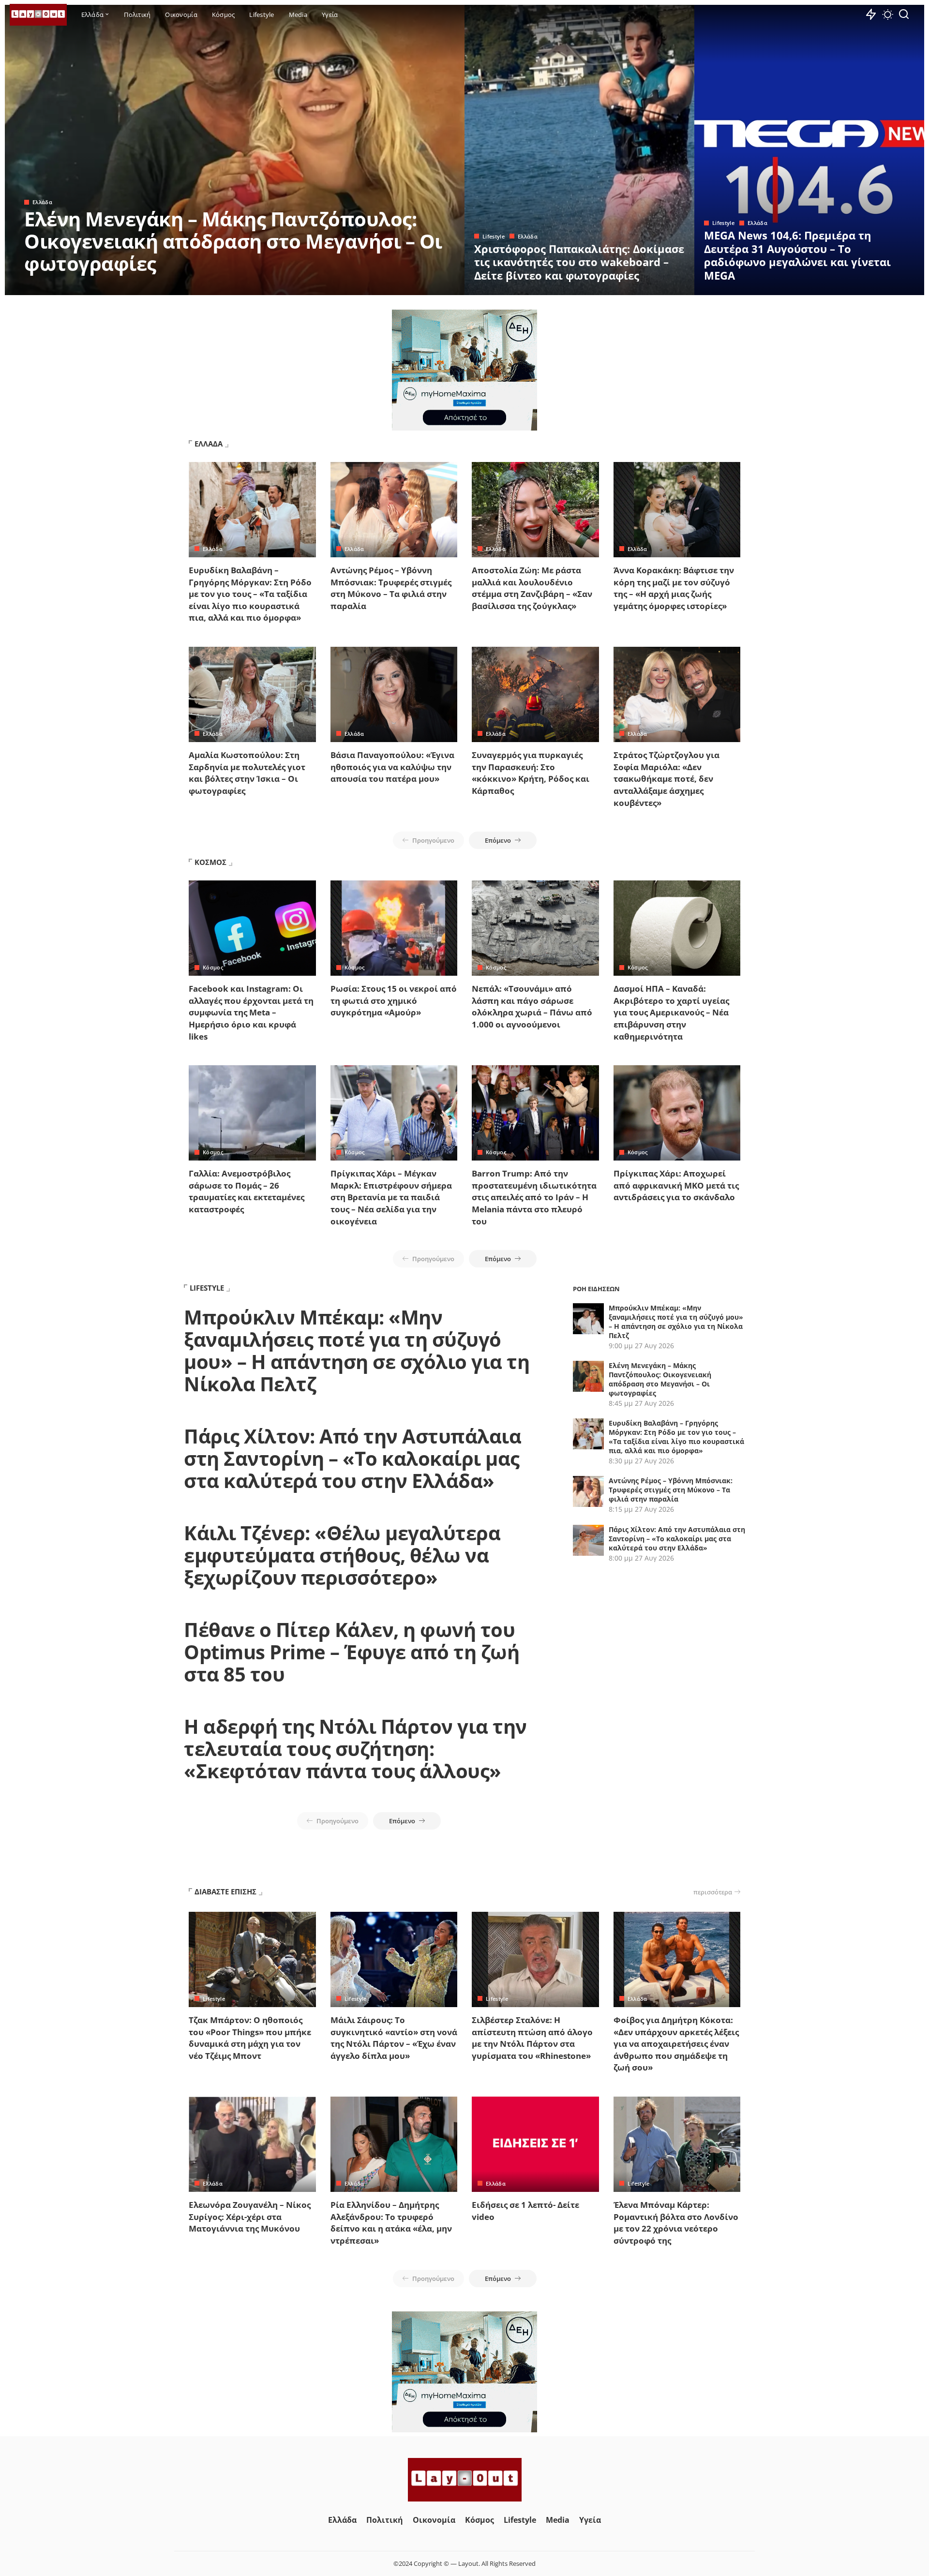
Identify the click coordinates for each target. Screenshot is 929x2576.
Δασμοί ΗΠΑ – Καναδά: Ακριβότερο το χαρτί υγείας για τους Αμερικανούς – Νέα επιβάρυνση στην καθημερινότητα (671, 1013)
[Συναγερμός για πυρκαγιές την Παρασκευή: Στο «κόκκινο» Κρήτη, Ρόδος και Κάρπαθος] (535, 694)
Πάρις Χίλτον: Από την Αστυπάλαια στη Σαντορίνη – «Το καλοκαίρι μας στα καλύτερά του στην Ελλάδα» (352, 1458)
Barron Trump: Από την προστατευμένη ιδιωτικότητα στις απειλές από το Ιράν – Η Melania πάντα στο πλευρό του (534, 1197)
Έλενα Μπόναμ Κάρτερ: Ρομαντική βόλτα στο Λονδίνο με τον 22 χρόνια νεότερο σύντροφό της (676, 2223)
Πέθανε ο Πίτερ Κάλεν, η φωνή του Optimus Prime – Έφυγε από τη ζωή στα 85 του (352, 1652)
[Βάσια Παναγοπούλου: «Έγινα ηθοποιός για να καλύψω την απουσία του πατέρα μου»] (394, 694)
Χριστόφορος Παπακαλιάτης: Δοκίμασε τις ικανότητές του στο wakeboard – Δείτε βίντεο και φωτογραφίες (579, 262)
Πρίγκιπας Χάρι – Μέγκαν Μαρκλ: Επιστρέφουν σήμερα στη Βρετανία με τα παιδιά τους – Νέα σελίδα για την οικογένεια (391, 1197)
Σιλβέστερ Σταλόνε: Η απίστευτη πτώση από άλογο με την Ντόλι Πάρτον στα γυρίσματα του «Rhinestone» (532, 2038)
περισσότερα (713, 1892)
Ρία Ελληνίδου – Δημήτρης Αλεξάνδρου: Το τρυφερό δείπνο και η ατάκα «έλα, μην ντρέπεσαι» (391, 2223)
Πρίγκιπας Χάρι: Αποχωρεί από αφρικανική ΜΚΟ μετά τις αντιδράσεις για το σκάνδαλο (676, 1185)
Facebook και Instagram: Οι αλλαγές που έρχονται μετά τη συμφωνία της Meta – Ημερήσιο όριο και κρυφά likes (251, 1013)
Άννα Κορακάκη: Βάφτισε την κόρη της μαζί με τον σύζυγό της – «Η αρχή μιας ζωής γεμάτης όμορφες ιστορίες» (674, 588)
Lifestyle (494, 236)
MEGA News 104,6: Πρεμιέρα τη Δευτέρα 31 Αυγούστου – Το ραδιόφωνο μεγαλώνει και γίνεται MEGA (797, 255)
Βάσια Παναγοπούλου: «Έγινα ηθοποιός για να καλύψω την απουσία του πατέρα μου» (392, 767)
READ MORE (419, 286)
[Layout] (38, 15)
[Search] (904, 15)
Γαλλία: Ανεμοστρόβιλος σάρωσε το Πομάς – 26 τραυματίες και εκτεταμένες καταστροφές (247, 1191)
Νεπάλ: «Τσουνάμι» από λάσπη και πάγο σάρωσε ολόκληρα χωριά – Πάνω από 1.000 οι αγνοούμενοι (532, 1006)
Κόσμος (213, 967)
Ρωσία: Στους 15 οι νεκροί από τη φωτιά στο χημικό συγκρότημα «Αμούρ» (394, 1000)
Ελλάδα (42, 202)
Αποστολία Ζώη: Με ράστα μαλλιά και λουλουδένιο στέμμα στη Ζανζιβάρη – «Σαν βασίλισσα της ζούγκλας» (532, 588)
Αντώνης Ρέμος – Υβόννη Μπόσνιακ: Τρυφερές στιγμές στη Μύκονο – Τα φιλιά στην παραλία (391, 588)
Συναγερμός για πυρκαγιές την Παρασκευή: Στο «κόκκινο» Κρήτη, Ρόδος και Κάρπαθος (531, 773)
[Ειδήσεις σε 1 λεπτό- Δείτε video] (535, 2144)
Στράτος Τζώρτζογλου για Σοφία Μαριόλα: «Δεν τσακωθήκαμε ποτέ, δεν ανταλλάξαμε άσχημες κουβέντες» (667, 779)
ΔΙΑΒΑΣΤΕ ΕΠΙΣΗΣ (225, 1891)
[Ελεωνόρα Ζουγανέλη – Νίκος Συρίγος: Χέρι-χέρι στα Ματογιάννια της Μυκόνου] (252, 2144)
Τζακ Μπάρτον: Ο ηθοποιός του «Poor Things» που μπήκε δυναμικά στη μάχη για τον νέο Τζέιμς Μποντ (250, 2038)
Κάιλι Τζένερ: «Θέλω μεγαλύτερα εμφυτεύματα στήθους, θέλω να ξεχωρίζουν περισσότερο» (342, 1555)
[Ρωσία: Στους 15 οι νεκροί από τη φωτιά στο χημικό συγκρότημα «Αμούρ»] (394, 928)
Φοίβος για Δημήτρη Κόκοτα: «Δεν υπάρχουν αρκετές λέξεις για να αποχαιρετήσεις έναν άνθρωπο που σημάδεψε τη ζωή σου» (676, 2044)
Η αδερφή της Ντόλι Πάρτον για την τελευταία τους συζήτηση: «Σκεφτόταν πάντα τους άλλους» (355, 1749)
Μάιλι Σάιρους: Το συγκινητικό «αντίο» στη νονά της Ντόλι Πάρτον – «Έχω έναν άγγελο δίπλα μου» (394, 2038)
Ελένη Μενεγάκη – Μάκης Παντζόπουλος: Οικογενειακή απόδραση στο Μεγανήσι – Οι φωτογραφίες (233, 241)
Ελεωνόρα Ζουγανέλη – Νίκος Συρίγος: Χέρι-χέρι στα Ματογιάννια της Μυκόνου (250, 2217)
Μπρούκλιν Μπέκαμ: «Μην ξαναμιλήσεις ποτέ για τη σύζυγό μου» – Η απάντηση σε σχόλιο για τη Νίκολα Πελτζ (357, 1350)
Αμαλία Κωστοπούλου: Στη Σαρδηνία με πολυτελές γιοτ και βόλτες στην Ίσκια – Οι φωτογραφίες (247, 773)
